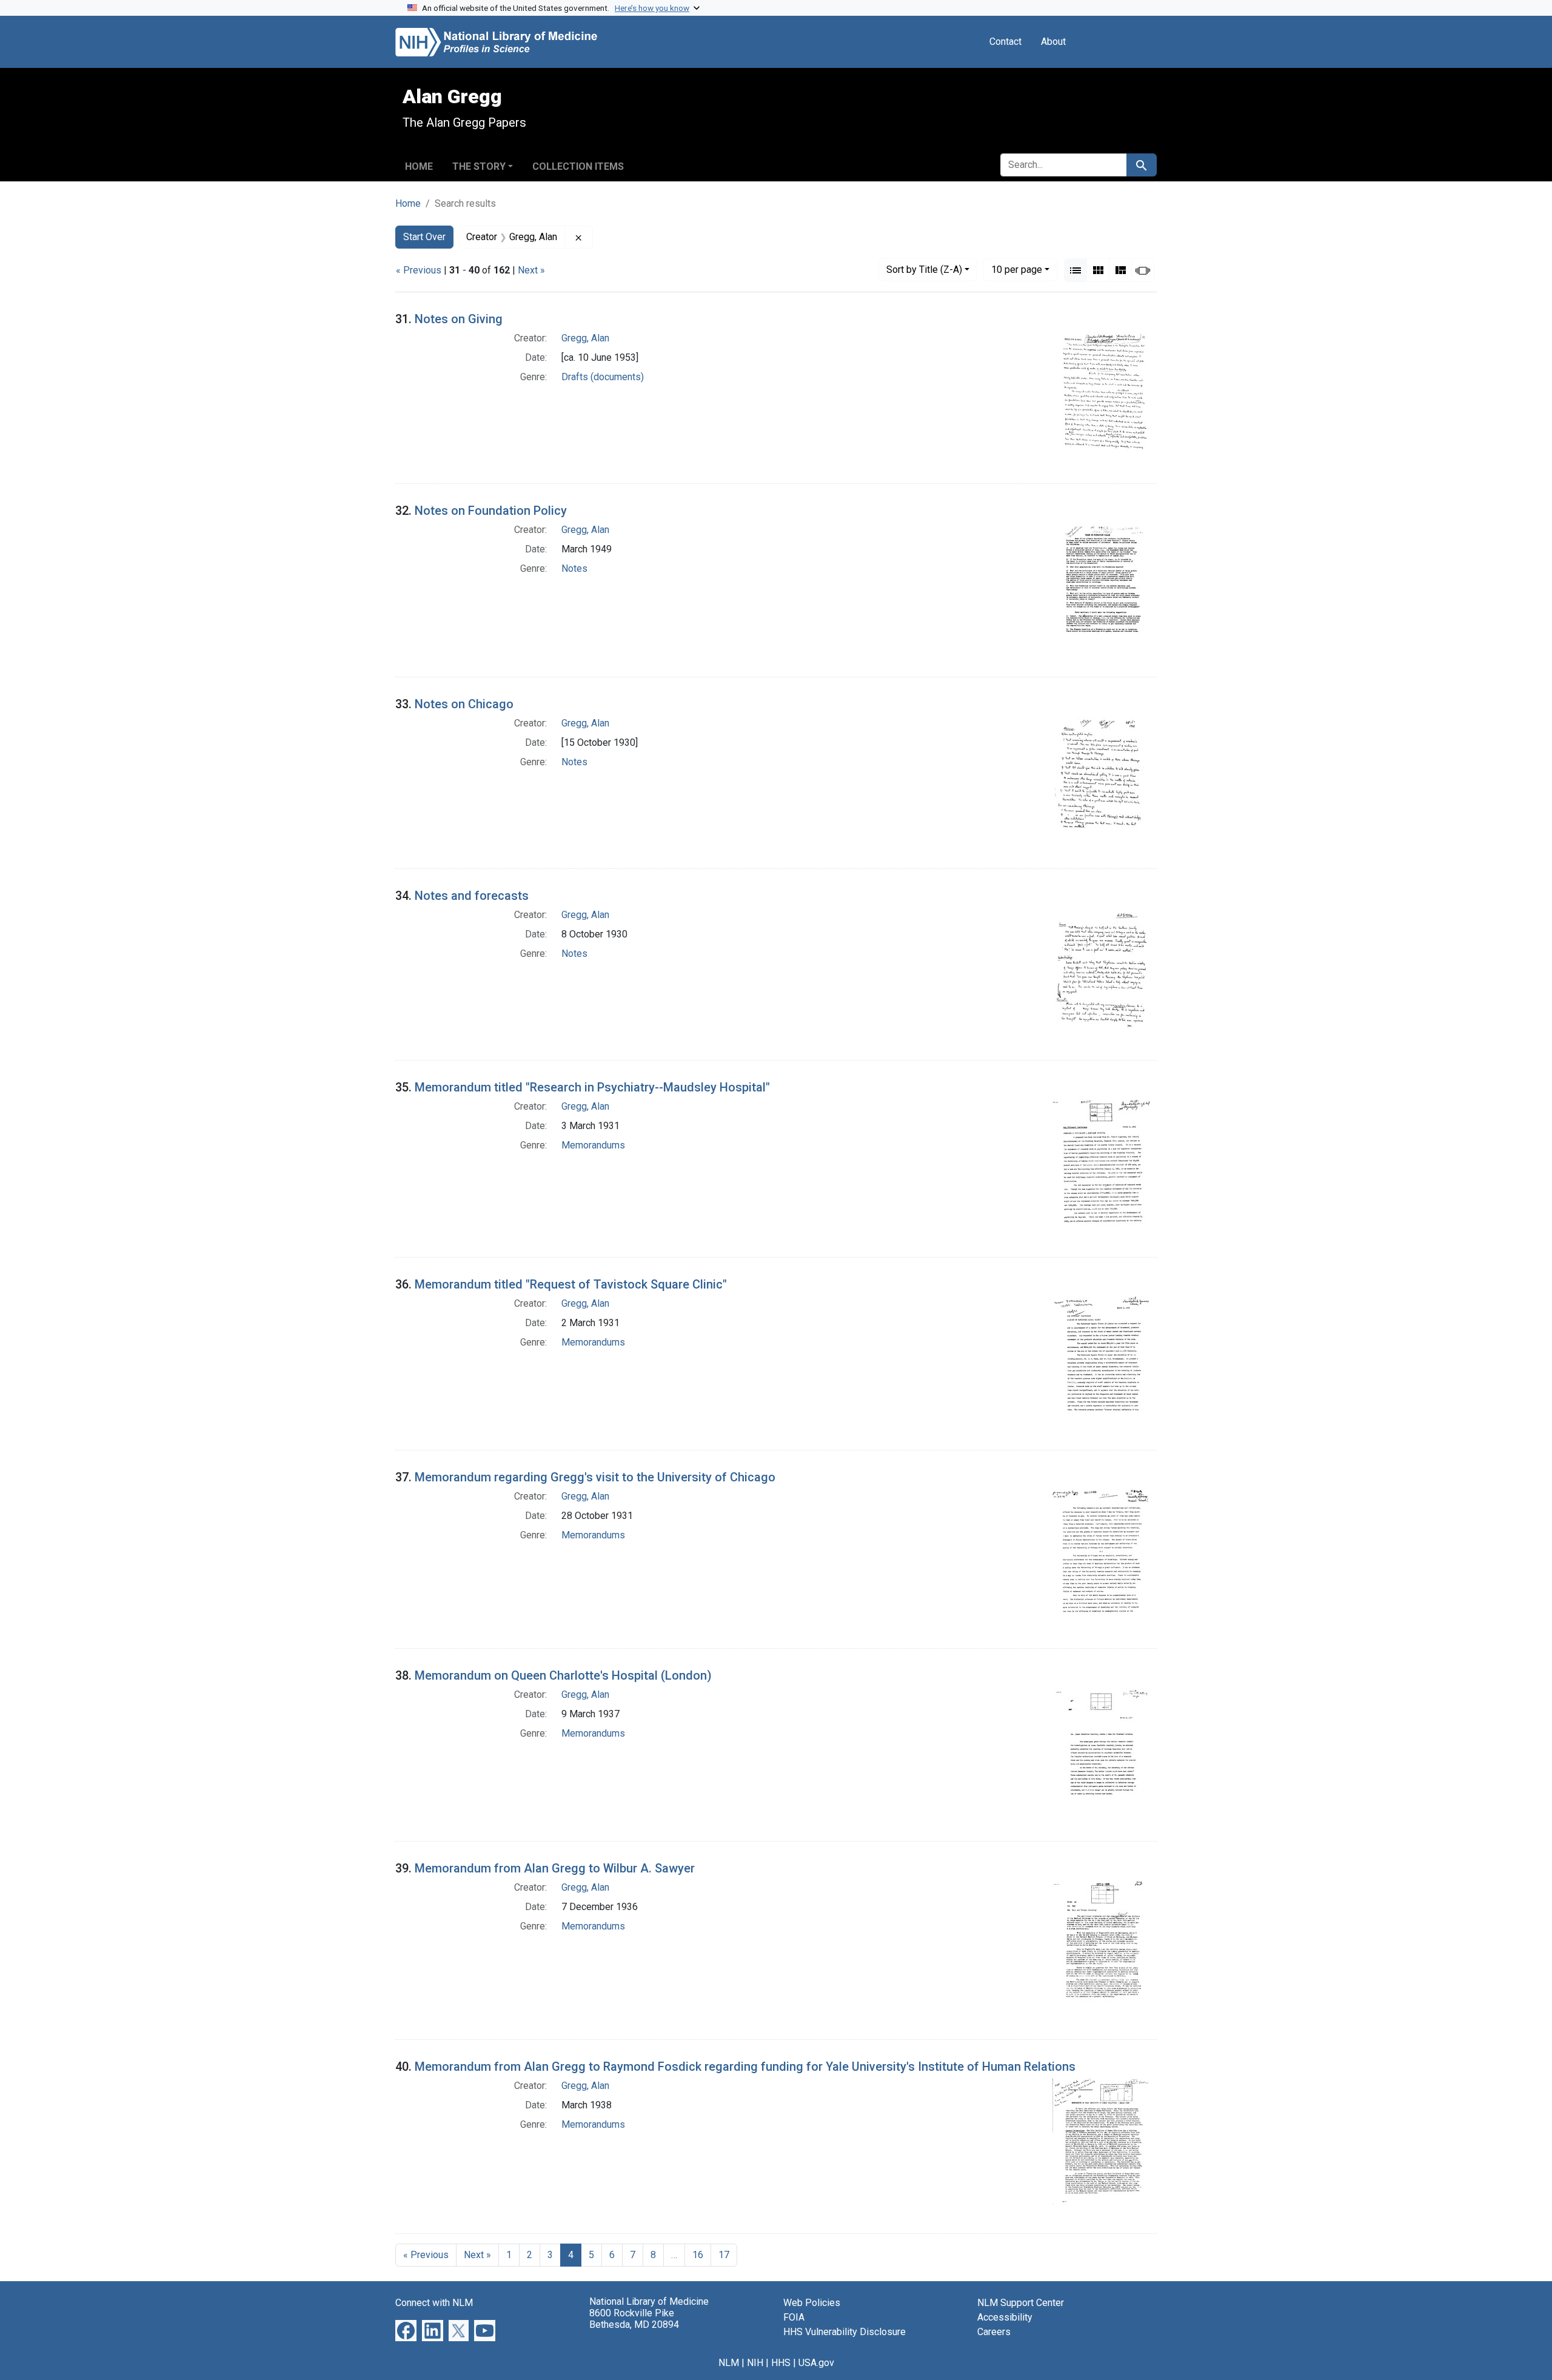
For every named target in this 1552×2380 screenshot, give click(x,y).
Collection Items (578, 166)
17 (724, 2255)
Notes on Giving (459, 319)
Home (419, 166)
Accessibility (1005, 2317)
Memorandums (593, 1145)
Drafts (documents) (603, 377)
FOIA (794, 2317)
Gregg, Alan (585, 338)
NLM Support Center (1021, 2303)
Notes (574, 568)
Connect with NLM (434, 2303)
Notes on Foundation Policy (491, 511)
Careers (994, 2332)
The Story (479, 166)
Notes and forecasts (472, 896)
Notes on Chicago (464, 704)
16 (698, 2255)
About (1053, 42)
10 (1017, 269)
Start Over (424, 237)
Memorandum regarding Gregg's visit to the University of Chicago (595, 1477)
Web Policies (812, 2303)
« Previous (419, 270)
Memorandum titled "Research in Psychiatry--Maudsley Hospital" (592, 1087)
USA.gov (816, 2363)
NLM (729, 2363)
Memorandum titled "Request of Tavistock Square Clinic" (571, 1284)
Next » (531, 270)
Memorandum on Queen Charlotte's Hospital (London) (563, 1675)
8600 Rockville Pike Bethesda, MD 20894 (634, 2319)
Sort (924, 270)
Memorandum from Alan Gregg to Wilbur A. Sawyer (555, 1868)
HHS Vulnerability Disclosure (845, 2332)
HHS (781, 2363)
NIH (755, 2363)
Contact (1005, 42)
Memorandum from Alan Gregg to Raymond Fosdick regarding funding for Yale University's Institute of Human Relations (745, 2067)
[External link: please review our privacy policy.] (406, 2330)
